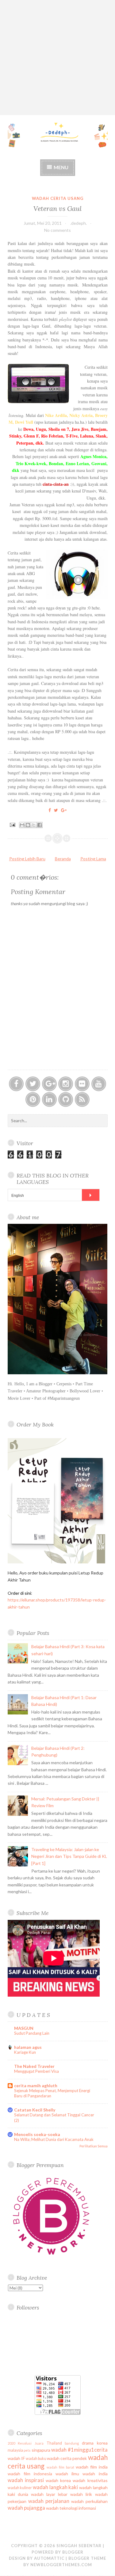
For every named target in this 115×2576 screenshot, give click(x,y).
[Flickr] (82, 1084)
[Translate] (91, 1195)
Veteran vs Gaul (57, 208)
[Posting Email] (12, 824)
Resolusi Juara (31, 2443)
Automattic (49, 2558)
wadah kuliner (20, 2488)
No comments (57, 230)
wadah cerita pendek (67, 2458)
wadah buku (36, 2459)
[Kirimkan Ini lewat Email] (22, 825)
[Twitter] (33, 1084)
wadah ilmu (67, 2474)
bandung (72, 2443)
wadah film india (92, 2467)
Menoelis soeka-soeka (37, 2134)
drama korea (95, 2443)
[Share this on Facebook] (50, 810)
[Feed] (82, 1099)
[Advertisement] (57, 58)
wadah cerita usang (58, 198)
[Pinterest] (33, 1099)
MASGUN (24, 2028)
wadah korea (58, 2480)
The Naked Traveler (34, 2066)
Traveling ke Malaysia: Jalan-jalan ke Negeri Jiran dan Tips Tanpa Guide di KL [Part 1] (69, 1856)
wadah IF (16, 2458)
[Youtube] (99, 1084)
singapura (41, 2450)
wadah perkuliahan (89, 2501)
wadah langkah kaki (55, 2487)
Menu (61, 167)
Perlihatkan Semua (94, 2146)
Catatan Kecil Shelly (35, 2110)
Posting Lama (93, 859)
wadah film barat (60, 2467)
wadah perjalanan (49, 2501)
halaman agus (28, 2047)
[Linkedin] (49, 1099)
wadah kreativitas (90, 2480)
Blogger (73, 2552)
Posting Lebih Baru (27, 859)
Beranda (63, 859)
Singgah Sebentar (79, 2546)
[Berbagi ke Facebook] (40, 825)
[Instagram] (66, 1084)
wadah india (95, 2474)
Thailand (54, 2443)
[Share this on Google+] (64, 810)
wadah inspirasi (26, 2480)
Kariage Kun (25, 2052)
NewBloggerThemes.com (61, 2565)
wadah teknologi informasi (71, 2508)
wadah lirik (81, 2494)
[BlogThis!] (28, 825)
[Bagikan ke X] (34, 825)
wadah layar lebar (49, 2494)
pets (27, 2450)
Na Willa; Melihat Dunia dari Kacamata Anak (54, 2139)
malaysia (15, 2450)
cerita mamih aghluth (36, 2086)
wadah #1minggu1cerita (79, 2450)
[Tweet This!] (56, 810)
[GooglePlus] (49, 1084)
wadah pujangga (26, 2508)
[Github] (66, 1099)
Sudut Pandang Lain (32, 2033)
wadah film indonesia (30, 2474)
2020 (11, 2443)
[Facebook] (16, 1084)
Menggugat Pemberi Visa (36, 2071)
